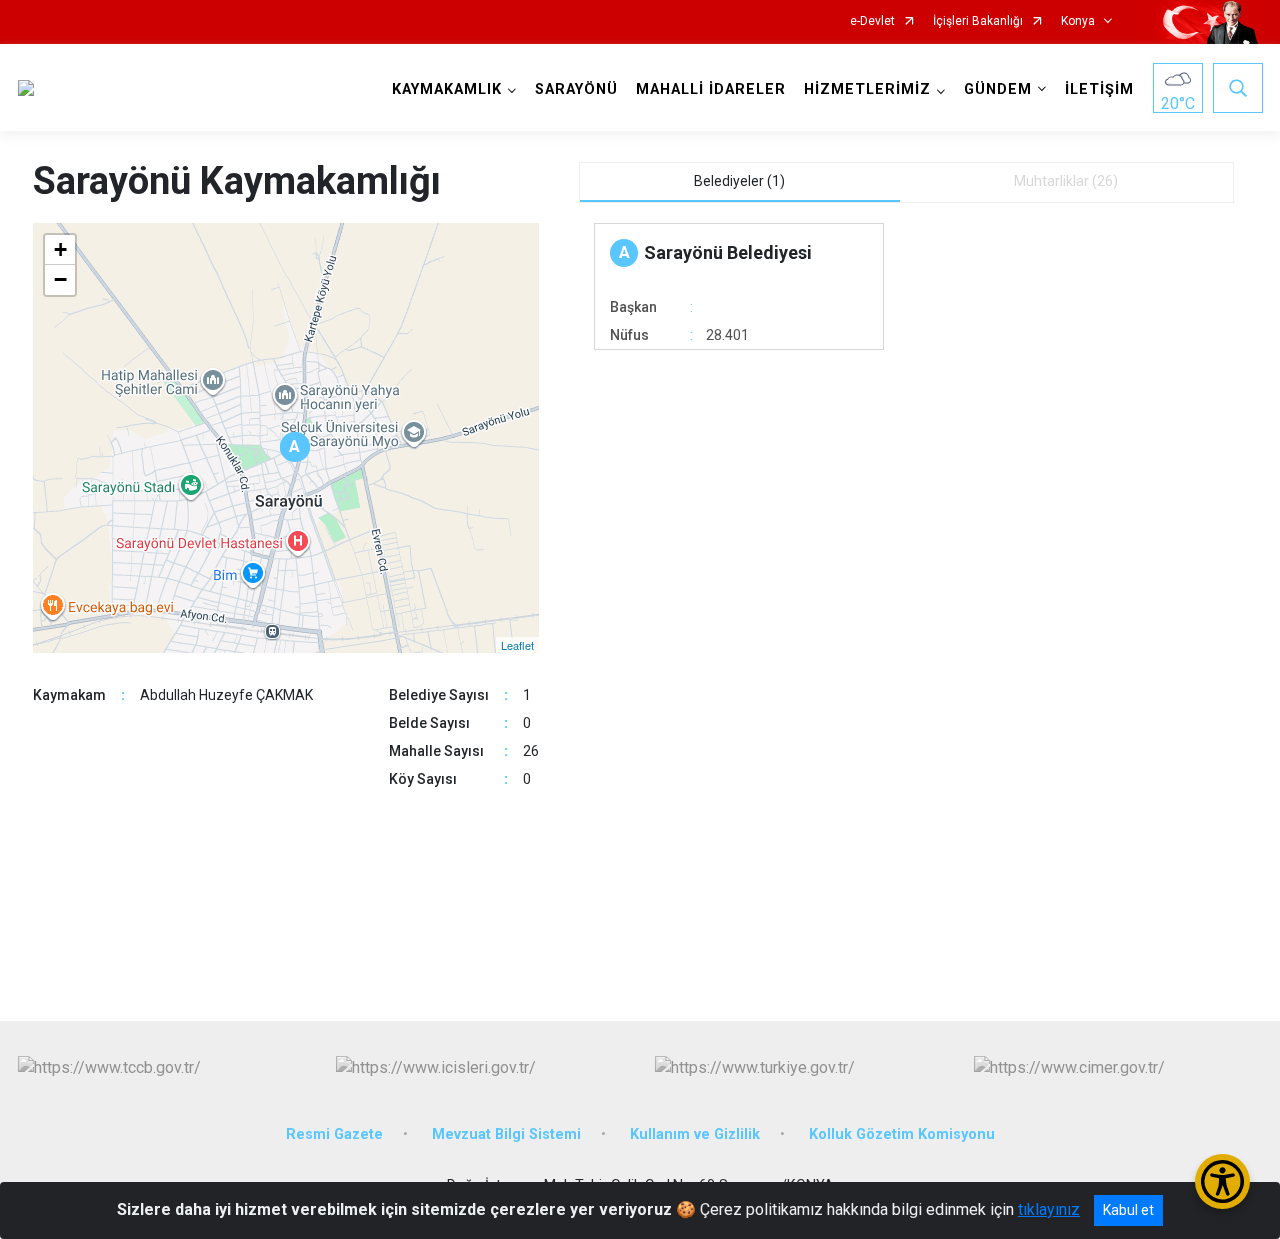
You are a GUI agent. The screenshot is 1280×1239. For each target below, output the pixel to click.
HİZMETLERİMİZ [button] (867, 89)
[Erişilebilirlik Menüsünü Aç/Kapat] (1222, 1181)
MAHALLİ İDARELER (711, 89)
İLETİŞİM (1099, 89)
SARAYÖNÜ (576, 89)
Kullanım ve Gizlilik (695, 1134)
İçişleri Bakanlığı (978, 21)
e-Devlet (872, 21)
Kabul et (1128, 1210)
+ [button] (60, 249)
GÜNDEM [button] (998, 89)
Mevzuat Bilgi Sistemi (506, 1134)
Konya (1078, 21)
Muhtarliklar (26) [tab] (1066, 181)
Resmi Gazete (334, 1134)
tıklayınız (1049, 1209)
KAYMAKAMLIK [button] (447, 89)
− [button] (60, 279)
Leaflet (517, 645)
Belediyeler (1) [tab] (739, 181)
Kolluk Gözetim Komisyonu (902, 1134)
